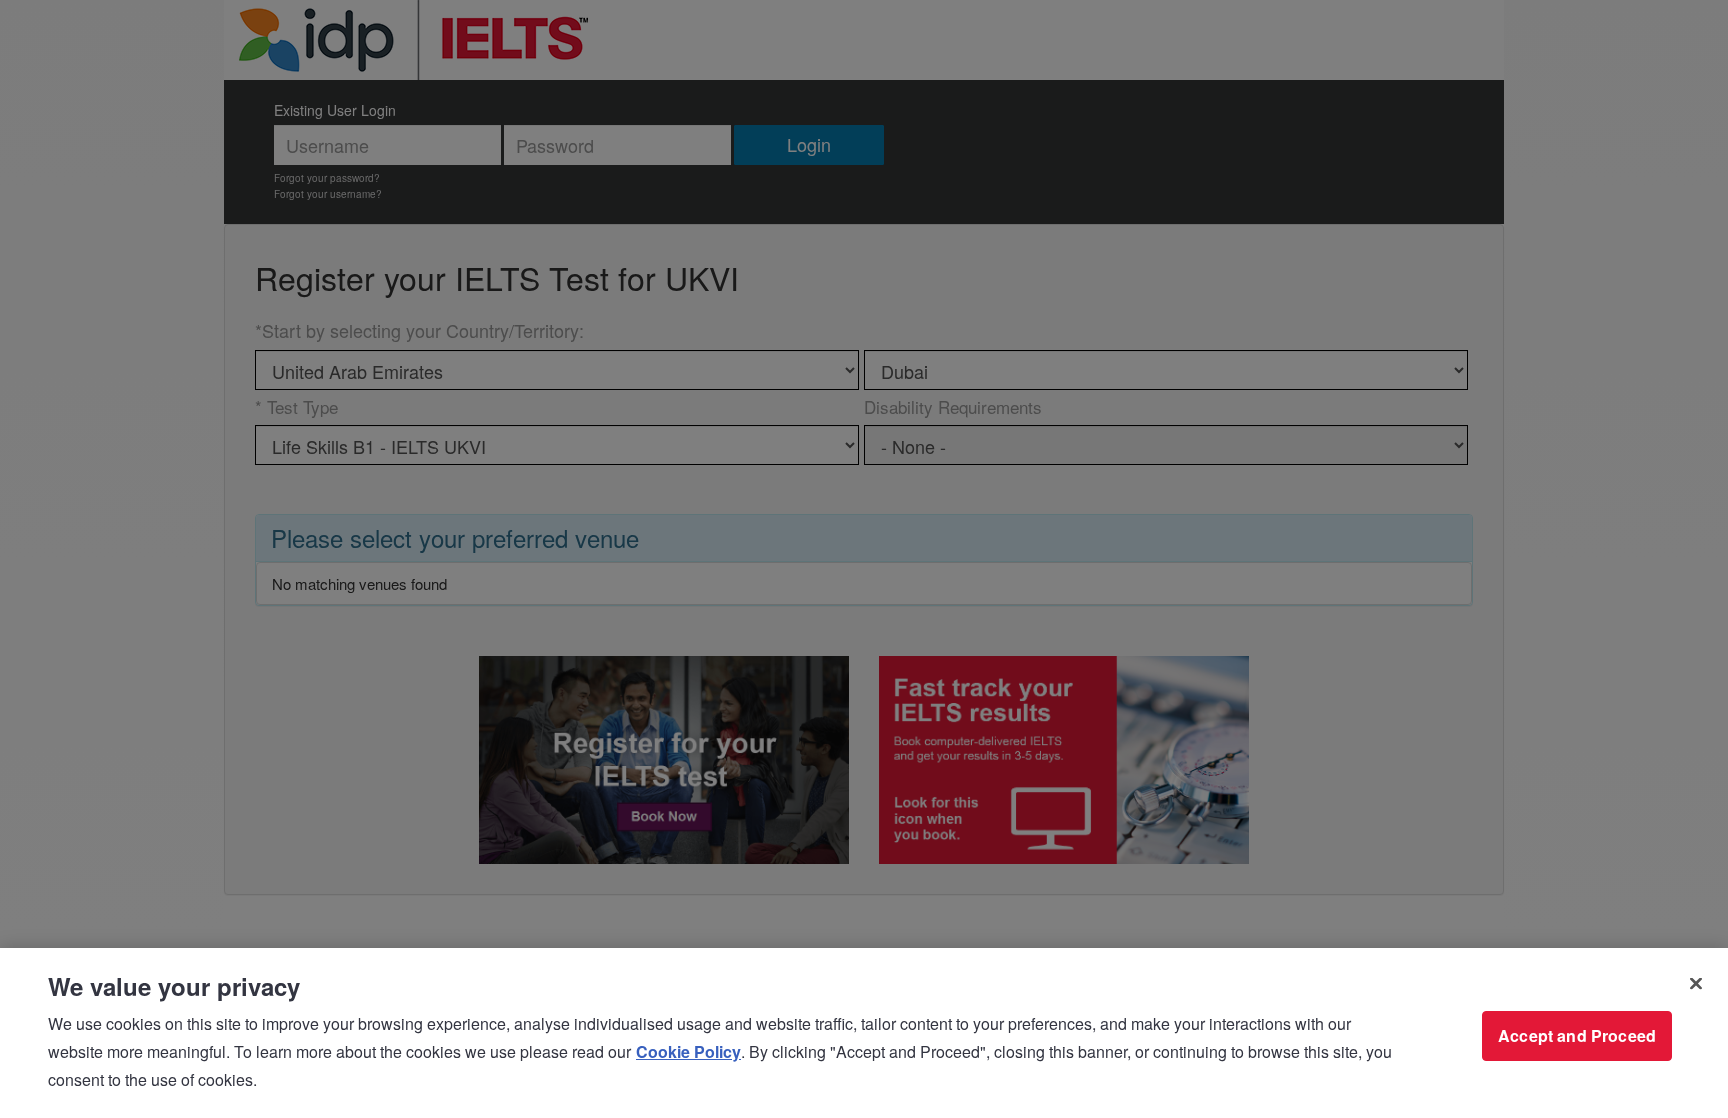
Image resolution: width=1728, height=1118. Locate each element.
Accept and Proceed (1577, 1035)
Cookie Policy (688, 1051)
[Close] (1696, 984)
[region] (864, 1033)
